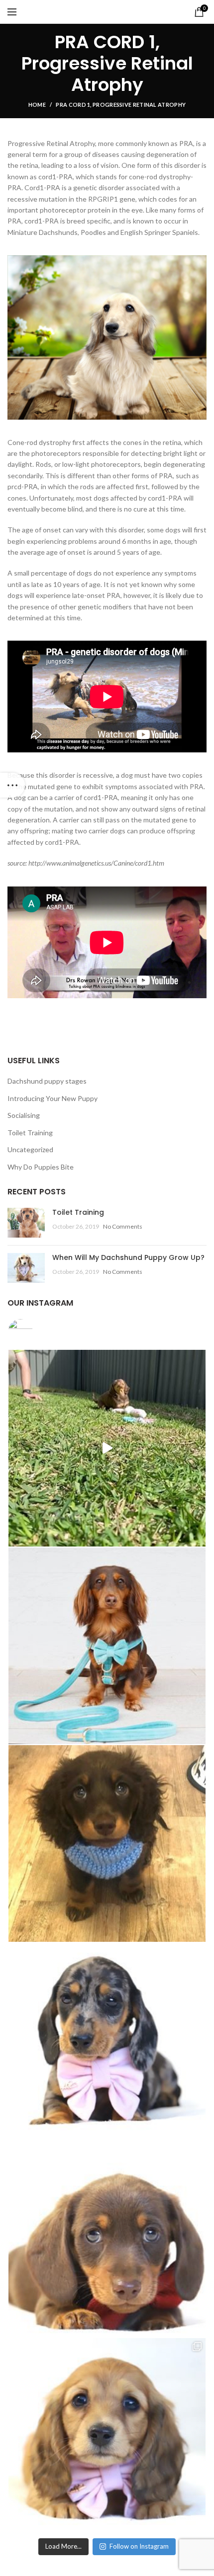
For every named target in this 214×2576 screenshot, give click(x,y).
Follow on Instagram (139, 2546)
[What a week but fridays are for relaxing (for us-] (107, 2239)
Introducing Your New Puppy (53, 1098)
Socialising (24, 1115)
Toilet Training (30, 1133)
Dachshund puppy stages (47, 1081)
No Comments (123, 1226)
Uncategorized (30, 1149)
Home (37, 105)
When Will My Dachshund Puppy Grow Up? (128, 1257)
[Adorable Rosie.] (107, 1448)
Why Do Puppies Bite (41, 1167)
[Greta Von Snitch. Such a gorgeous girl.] (107, 2436)
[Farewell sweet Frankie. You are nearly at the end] (107, 2041)
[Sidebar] (12, 785)
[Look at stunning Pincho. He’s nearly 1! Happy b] (107, 1646)
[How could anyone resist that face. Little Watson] (107, 1843)
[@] (35, 1331)
